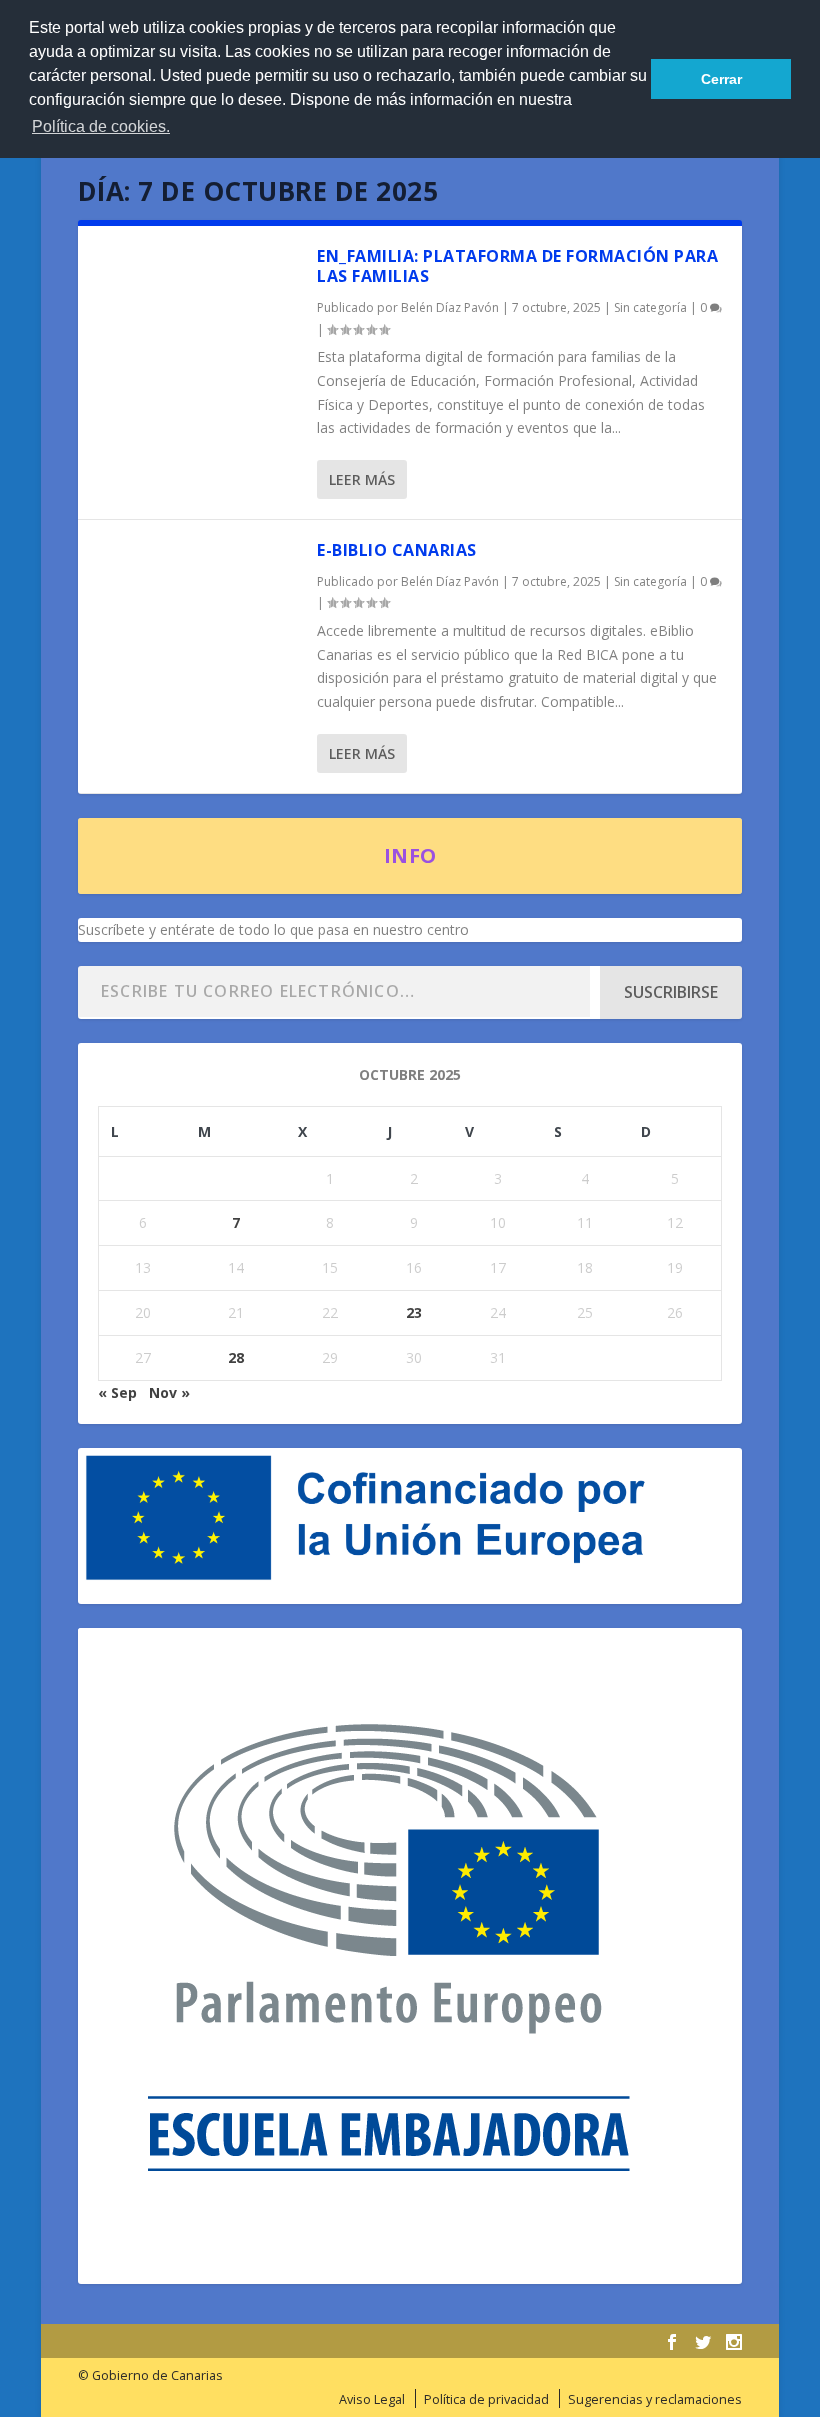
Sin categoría (650, 307)
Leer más (362, 479)
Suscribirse (671, 992)
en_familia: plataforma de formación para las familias (517, 266)
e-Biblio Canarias (397, 550)
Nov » (169, 1392)
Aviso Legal (372, 2399)
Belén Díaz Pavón (450, 307)
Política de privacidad (486, 2399)
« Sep (117, 1392)
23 (414, 1312)
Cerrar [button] (721, 79)
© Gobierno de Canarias (150, 2375)
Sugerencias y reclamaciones (655, 2399)
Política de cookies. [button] (101, 126)
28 (236, 1357)
